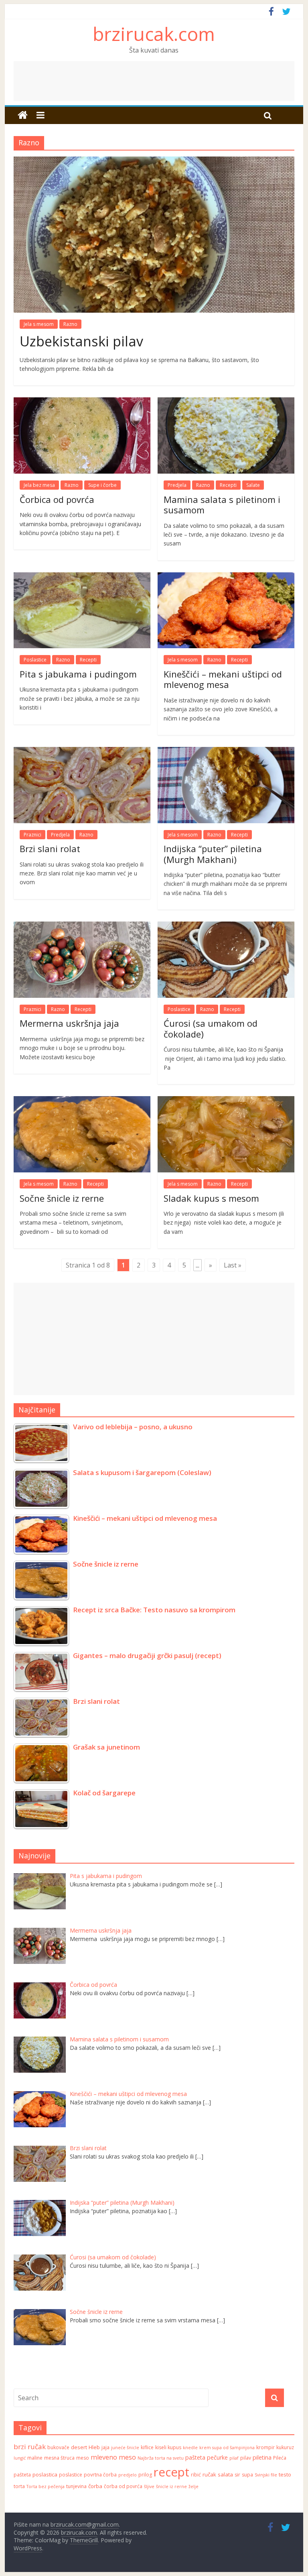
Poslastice (35, 660)
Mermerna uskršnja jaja (69, 1023)
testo (285, 2474)
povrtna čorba (100, 2475)
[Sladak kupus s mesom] (226, 1101)
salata (225, 2474)
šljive (149, 2486)
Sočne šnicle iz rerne (62, 1198)
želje (194, 2486)
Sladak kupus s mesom (211, 1198)
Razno (70, 324)
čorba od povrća (123, 2486)
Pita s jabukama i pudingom (78, 674)
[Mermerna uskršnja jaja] (82, 926)
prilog (145, 2475)
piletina (262, 2457)
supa (247, 2475)
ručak (209, 2474)
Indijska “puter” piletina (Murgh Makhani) (213, 854)
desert (79, 2447)
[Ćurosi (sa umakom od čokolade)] (226, 926)
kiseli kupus (168, 2447)
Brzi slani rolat (50, 848)
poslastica (45, 2474)
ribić (196, 2475)
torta (19, 2486)
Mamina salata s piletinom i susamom (222, 505)
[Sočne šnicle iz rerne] (82, 1101)
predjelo (128, 2475)
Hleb (94, 2447)
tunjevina (76, 2486)
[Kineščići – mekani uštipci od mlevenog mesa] (226, 577)
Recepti (228, 485)
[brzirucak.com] (23, 115)
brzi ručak (30, 2447)
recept (171, 2472)
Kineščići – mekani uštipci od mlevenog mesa (223, 679)
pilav (246, 2458)
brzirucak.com (154, 34)
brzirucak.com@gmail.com (85, 2524)
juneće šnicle (125, 2448)
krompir (265, 2447)
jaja (105, 2447)
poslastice (71, 2475)
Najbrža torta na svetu (161, 2458)
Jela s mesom (39, 324)
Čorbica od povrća (57, 499)
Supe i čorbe (102, 485)
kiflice (147, 2447)
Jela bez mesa (39, 485)
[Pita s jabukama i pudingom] (82, 577)
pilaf (234, 2458)
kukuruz (285, 2447)
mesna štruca (59, 2458)
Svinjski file (266, 2475)
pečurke (217, 2457)
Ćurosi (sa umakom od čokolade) (211, 1028)
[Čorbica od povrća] (82, 402)
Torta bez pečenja (46, 2486)
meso (83, 2458)
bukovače (58, 2447)
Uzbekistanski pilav (81, 341)
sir (237, 2475)
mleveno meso (113, 2457)
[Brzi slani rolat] (82, 752)
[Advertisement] (154, 81)
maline (35, 2458)
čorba (95, 2486)
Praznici (32, 835)
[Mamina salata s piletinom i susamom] (226, 402)
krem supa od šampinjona (227, 2448)
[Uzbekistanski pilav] (154, 161)
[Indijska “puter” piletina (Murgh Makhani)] (226, 752)
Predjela (177, 485)
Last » (233, 1265)
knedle (190, 2448)
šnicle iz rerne (171, 2486)
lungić (20, 2458)
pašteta (195, 2457)
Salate (253, 485)
